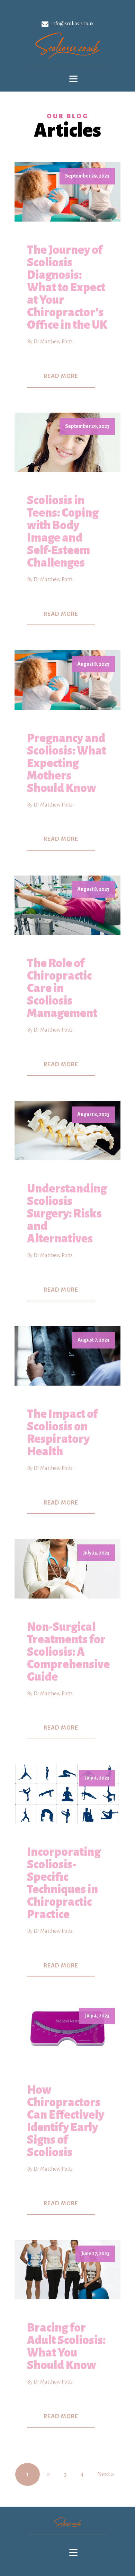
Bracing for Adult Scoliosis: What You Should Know (66, 2346)
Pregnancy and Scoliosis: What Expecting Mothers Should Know (66, 763)
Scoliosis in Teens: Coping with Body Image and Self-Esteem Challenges (63, 532)
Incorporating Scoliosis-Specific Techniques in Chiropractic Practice (64, 1883)
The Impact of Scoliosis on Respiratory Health (62, 1433)
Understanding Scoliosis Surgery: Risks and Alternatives (67, 1214)
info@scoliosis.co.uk (73, 24)
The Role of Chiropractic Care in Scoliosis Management (62, 988)
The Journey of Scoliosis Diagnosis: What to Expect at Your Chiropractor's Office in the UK (67, 287)
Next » (106, 2474)
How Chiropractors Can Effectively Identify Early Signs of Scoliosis (66, 2121)
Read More (61, 376)
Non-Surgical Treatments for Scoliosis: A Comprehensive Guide (68, 1652)
